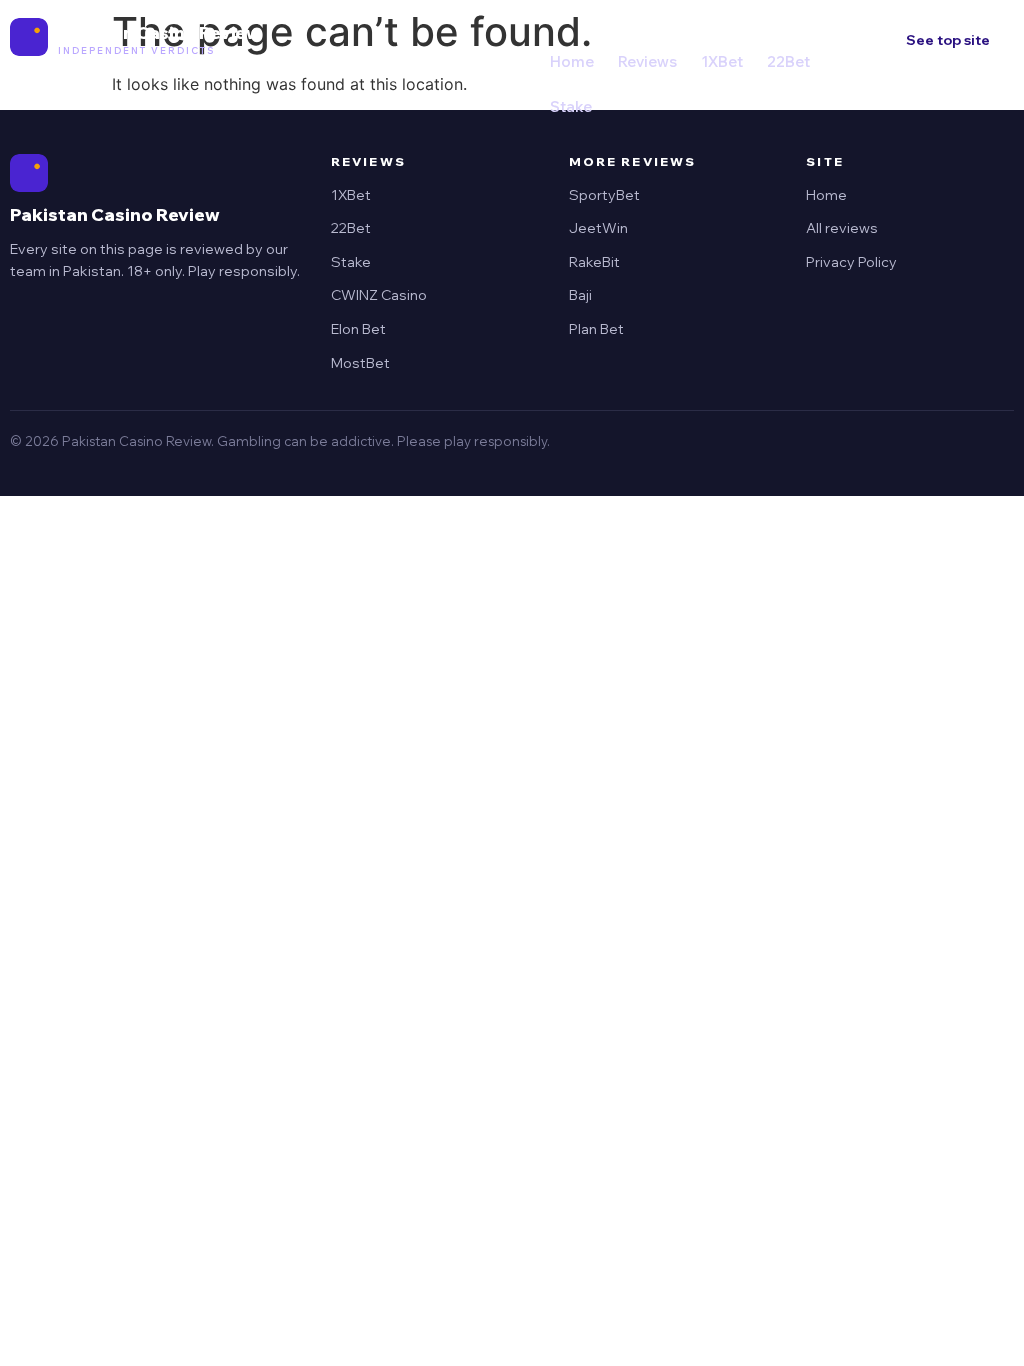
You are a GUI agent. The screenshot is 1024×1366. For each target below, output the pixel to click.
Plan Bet (596, 329)
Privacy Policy (851, 262)
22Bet (788, 61)
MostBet (360, 363)
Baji (580, 295)
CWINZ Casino (379, 295)
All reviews (842, 228)
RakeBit (594, 262)
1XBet (722, 61)
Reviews (647, 61)
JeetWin (598, 228)
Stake (571, 106)
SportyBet (604, 195)
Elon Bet (358, 329)
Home (572, 61)
